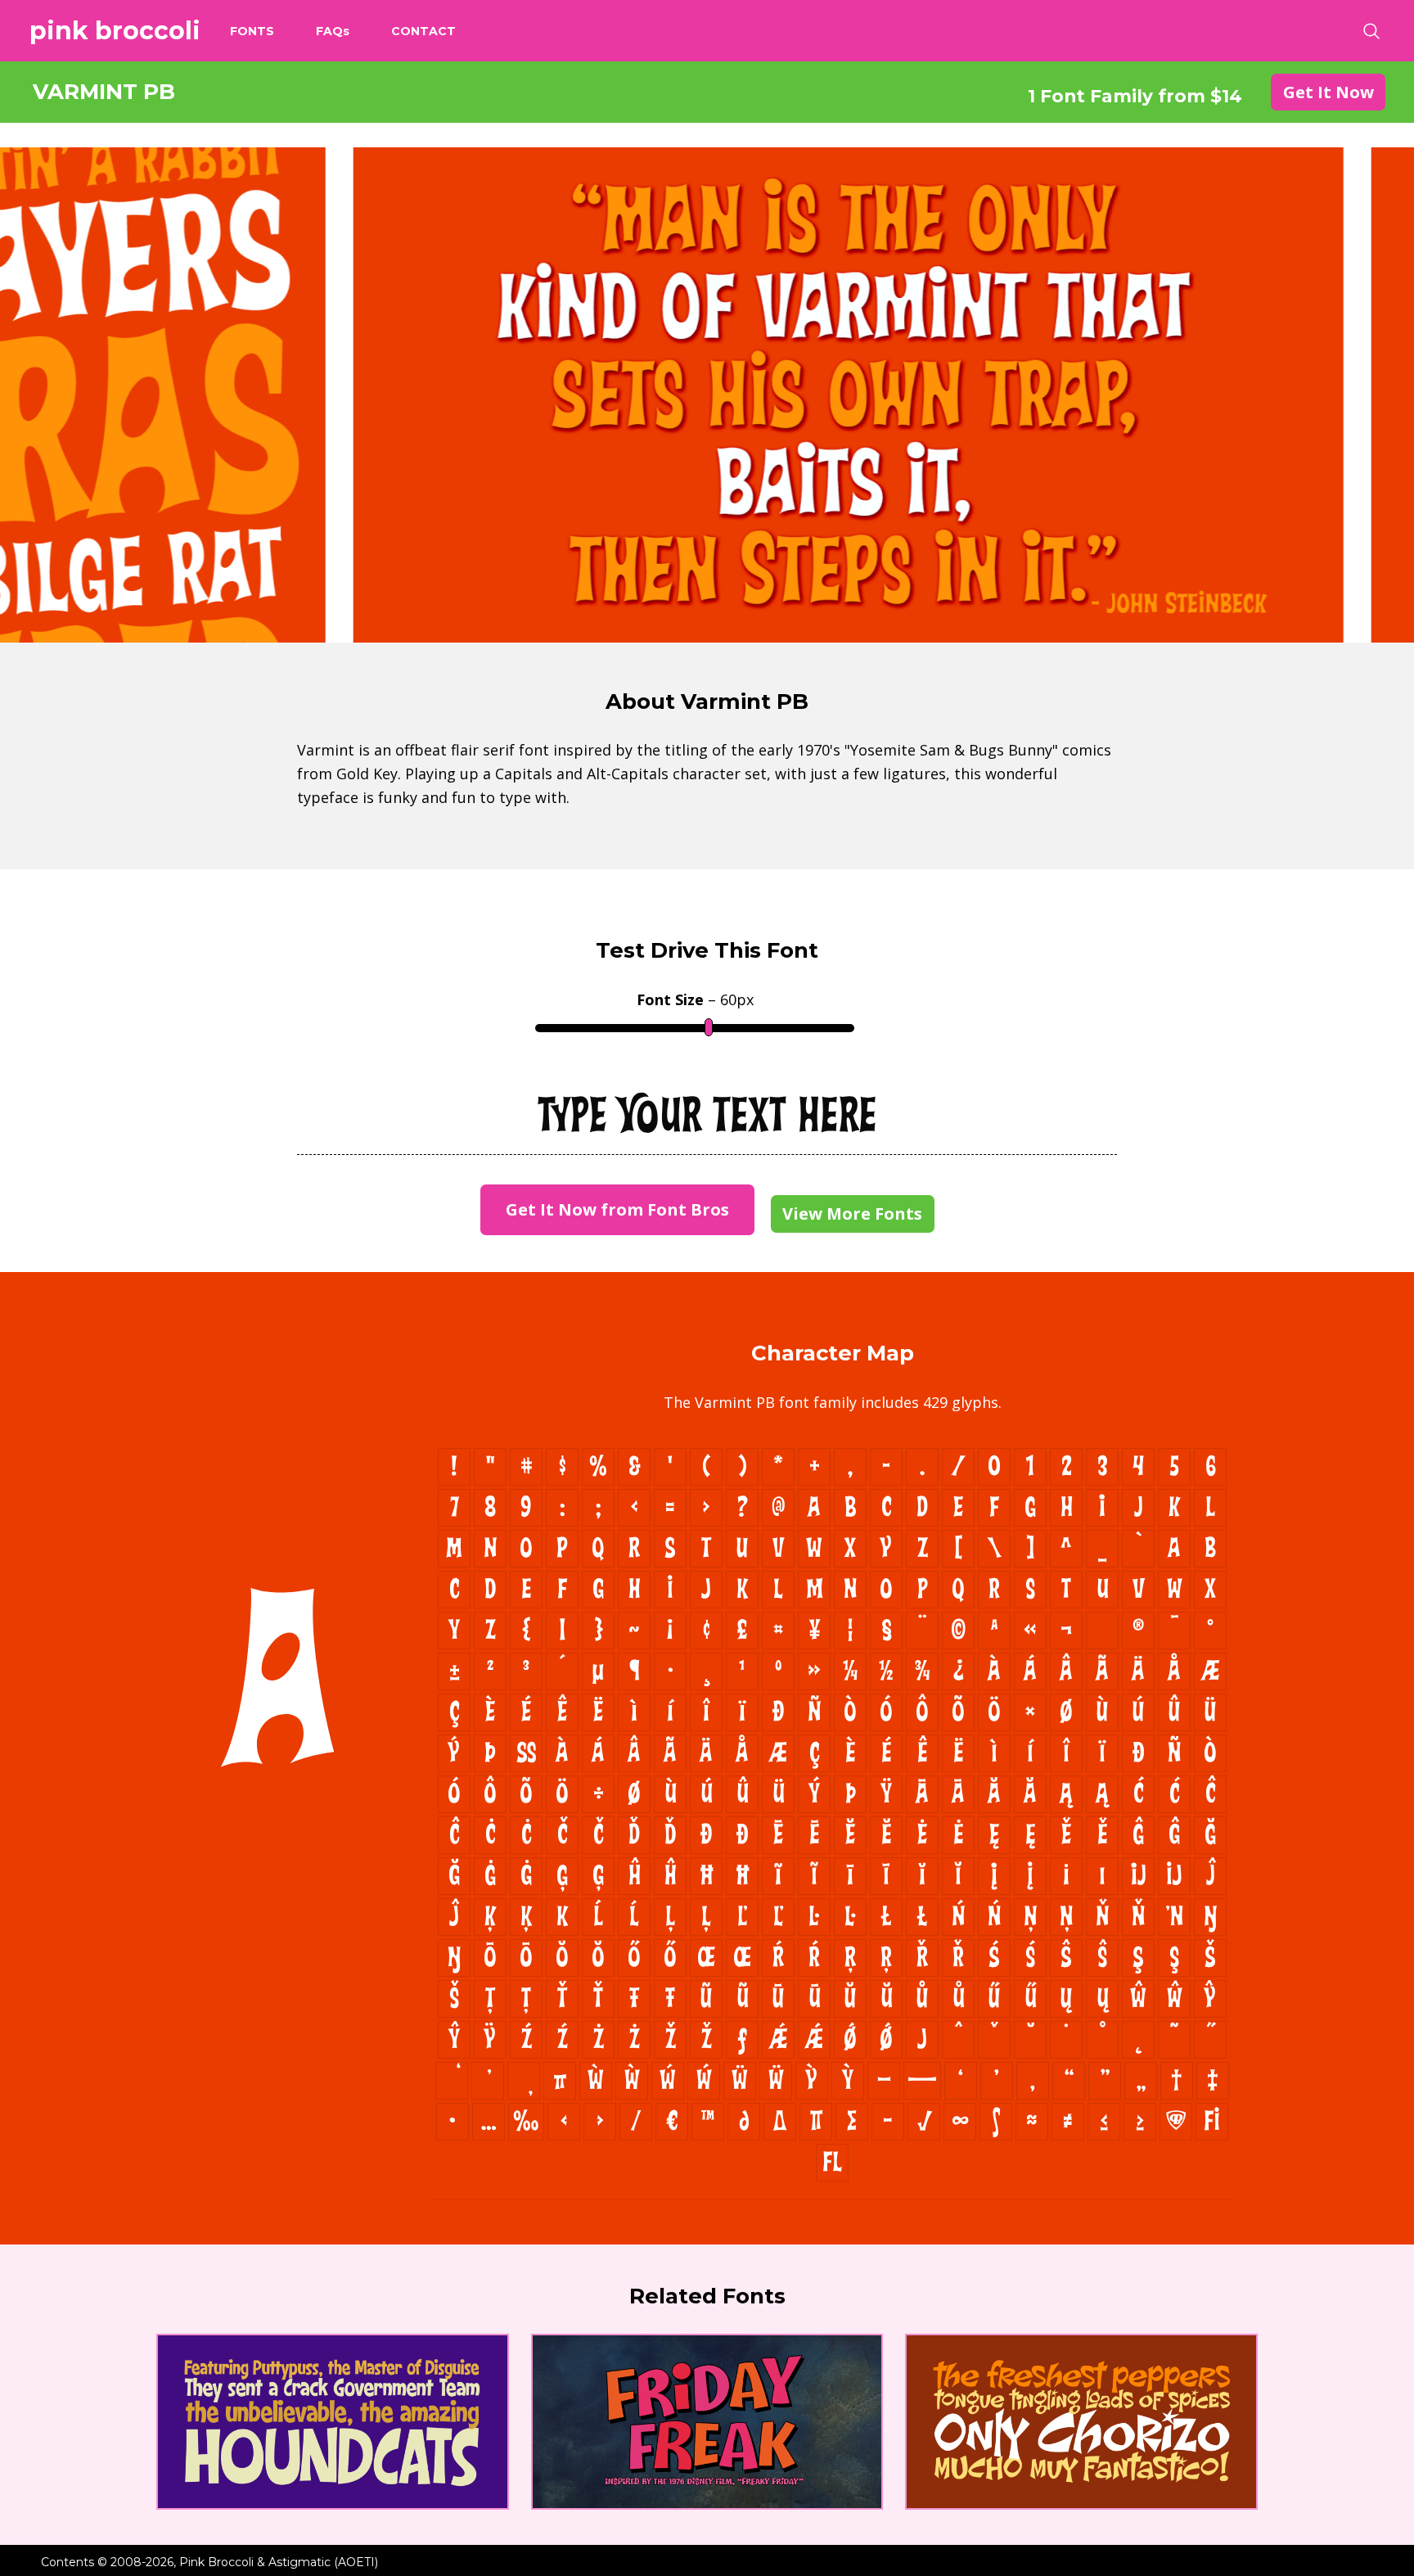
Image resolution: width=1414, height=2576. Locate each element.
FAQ (333, 31)
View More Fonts (852, 1214)
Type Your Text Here (707, 1117)
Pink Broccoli (115, 31)
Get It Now (1328, 92)
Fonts (252, 31)
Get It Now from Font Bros (617, 1209)
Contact (423, 31)
